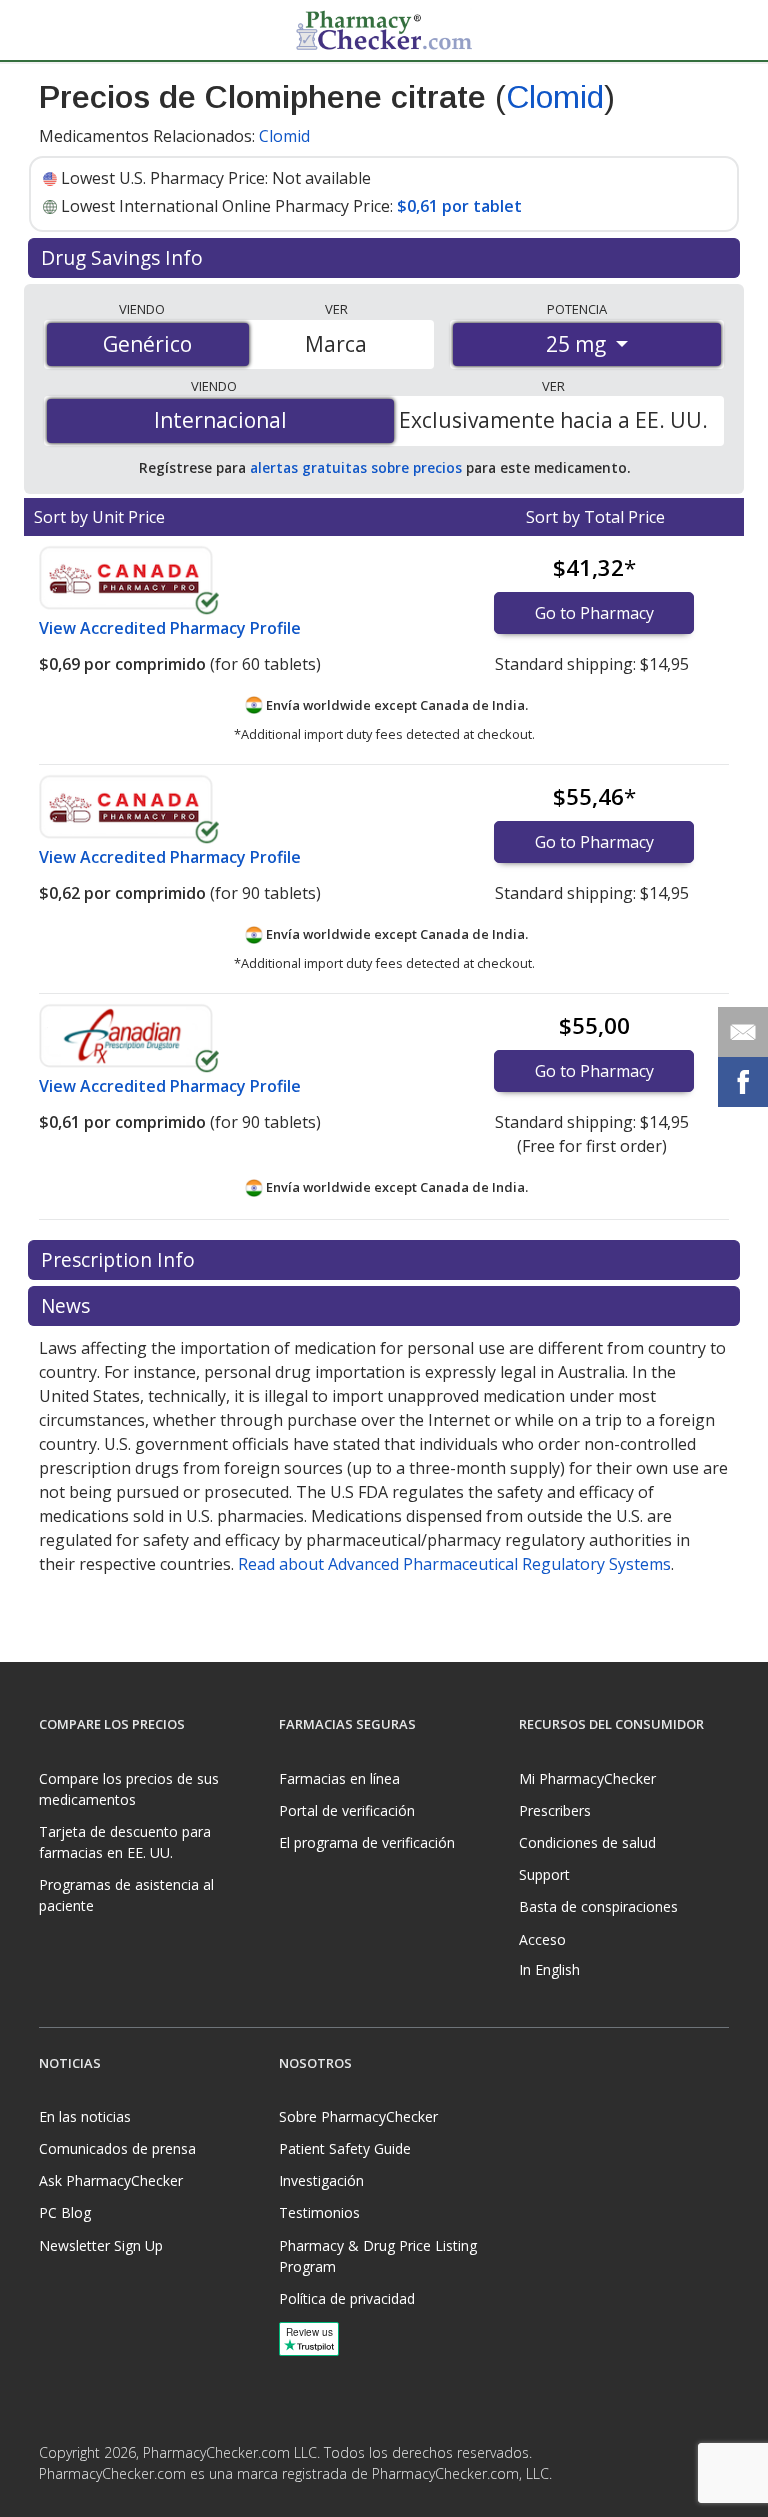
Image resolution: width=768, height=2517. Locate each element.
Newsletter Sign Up (101, 2245)
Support (544, 1874)
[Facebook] (57, 2501)
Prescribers (555, 1810)
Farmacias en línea (339, 1778)
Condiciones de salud (587, 1842)
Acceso (542, 1939)
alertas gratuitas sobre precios (356, 467)
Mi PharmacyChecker (587, 1778)
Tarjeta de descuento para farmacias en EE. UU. (125, 1842)
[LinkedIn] (97, 2501)
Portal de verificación (347, 1810)
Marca (336, 344)
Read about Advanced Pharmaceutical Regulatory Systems (454, 1564)
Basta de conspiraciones (598, 1906)
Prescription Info (120, 1259)
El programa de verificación (367, 1842)
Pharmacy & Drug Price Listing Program (378, 2256)
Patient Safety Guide (345, 2148)
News (68, 1305)
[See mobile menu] (55, 29)
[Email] (743, 1032)
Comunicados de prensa (117, 2148)
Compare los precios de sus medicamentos (129, 1789)
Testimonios (319, 2212)
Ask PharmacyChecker (111, 2180)
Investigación (321, 2180)
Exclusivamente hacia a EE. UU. (553, 420)
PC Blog (65, 2212)
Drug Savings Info (124, 257)
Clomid (555, 97)
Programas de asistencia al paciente (126, 1895)
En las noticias (85, 2116)
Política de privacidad (347, 2298)
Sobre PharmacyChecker (358, 2116)
